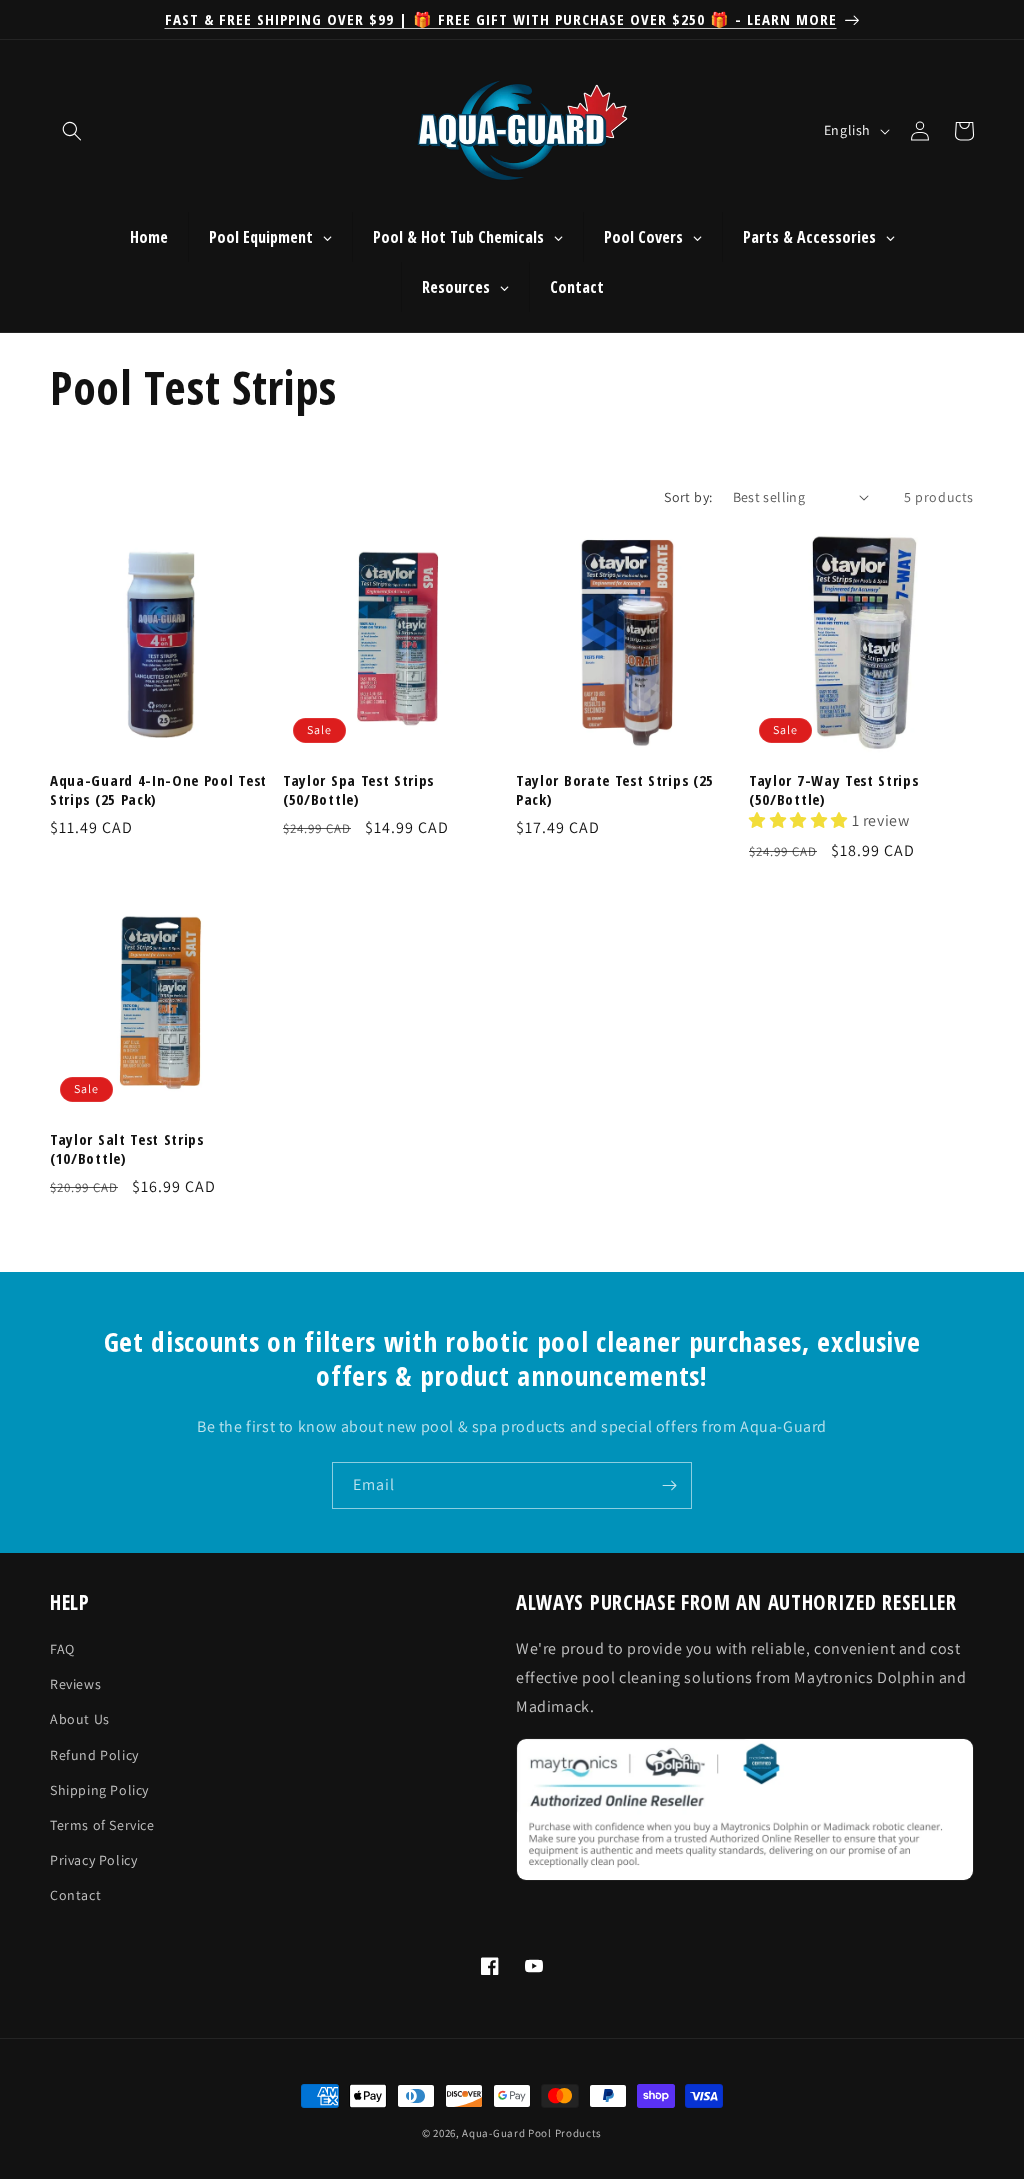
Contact (75, 1895)
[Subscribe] (669, 1485)
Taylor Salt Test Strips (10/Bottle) (127, 1149)
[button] (72, 131)
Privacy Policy (93, 1860)
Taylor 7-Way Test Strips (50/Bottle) (834, 790)
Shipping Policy (99, 1790)
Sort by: (688, 497)
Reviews (75, 1684)
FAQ (62, 1649)
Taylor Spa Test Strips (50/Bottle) (358, 790)
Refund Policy (94, 1755)
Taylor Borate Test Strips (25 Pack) (615, 790)
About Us (80, 1719)
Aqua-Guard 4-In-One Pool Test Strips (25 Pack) (158, 790)
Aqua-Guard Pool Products (532, 2133)
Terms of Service (102, 1825)
